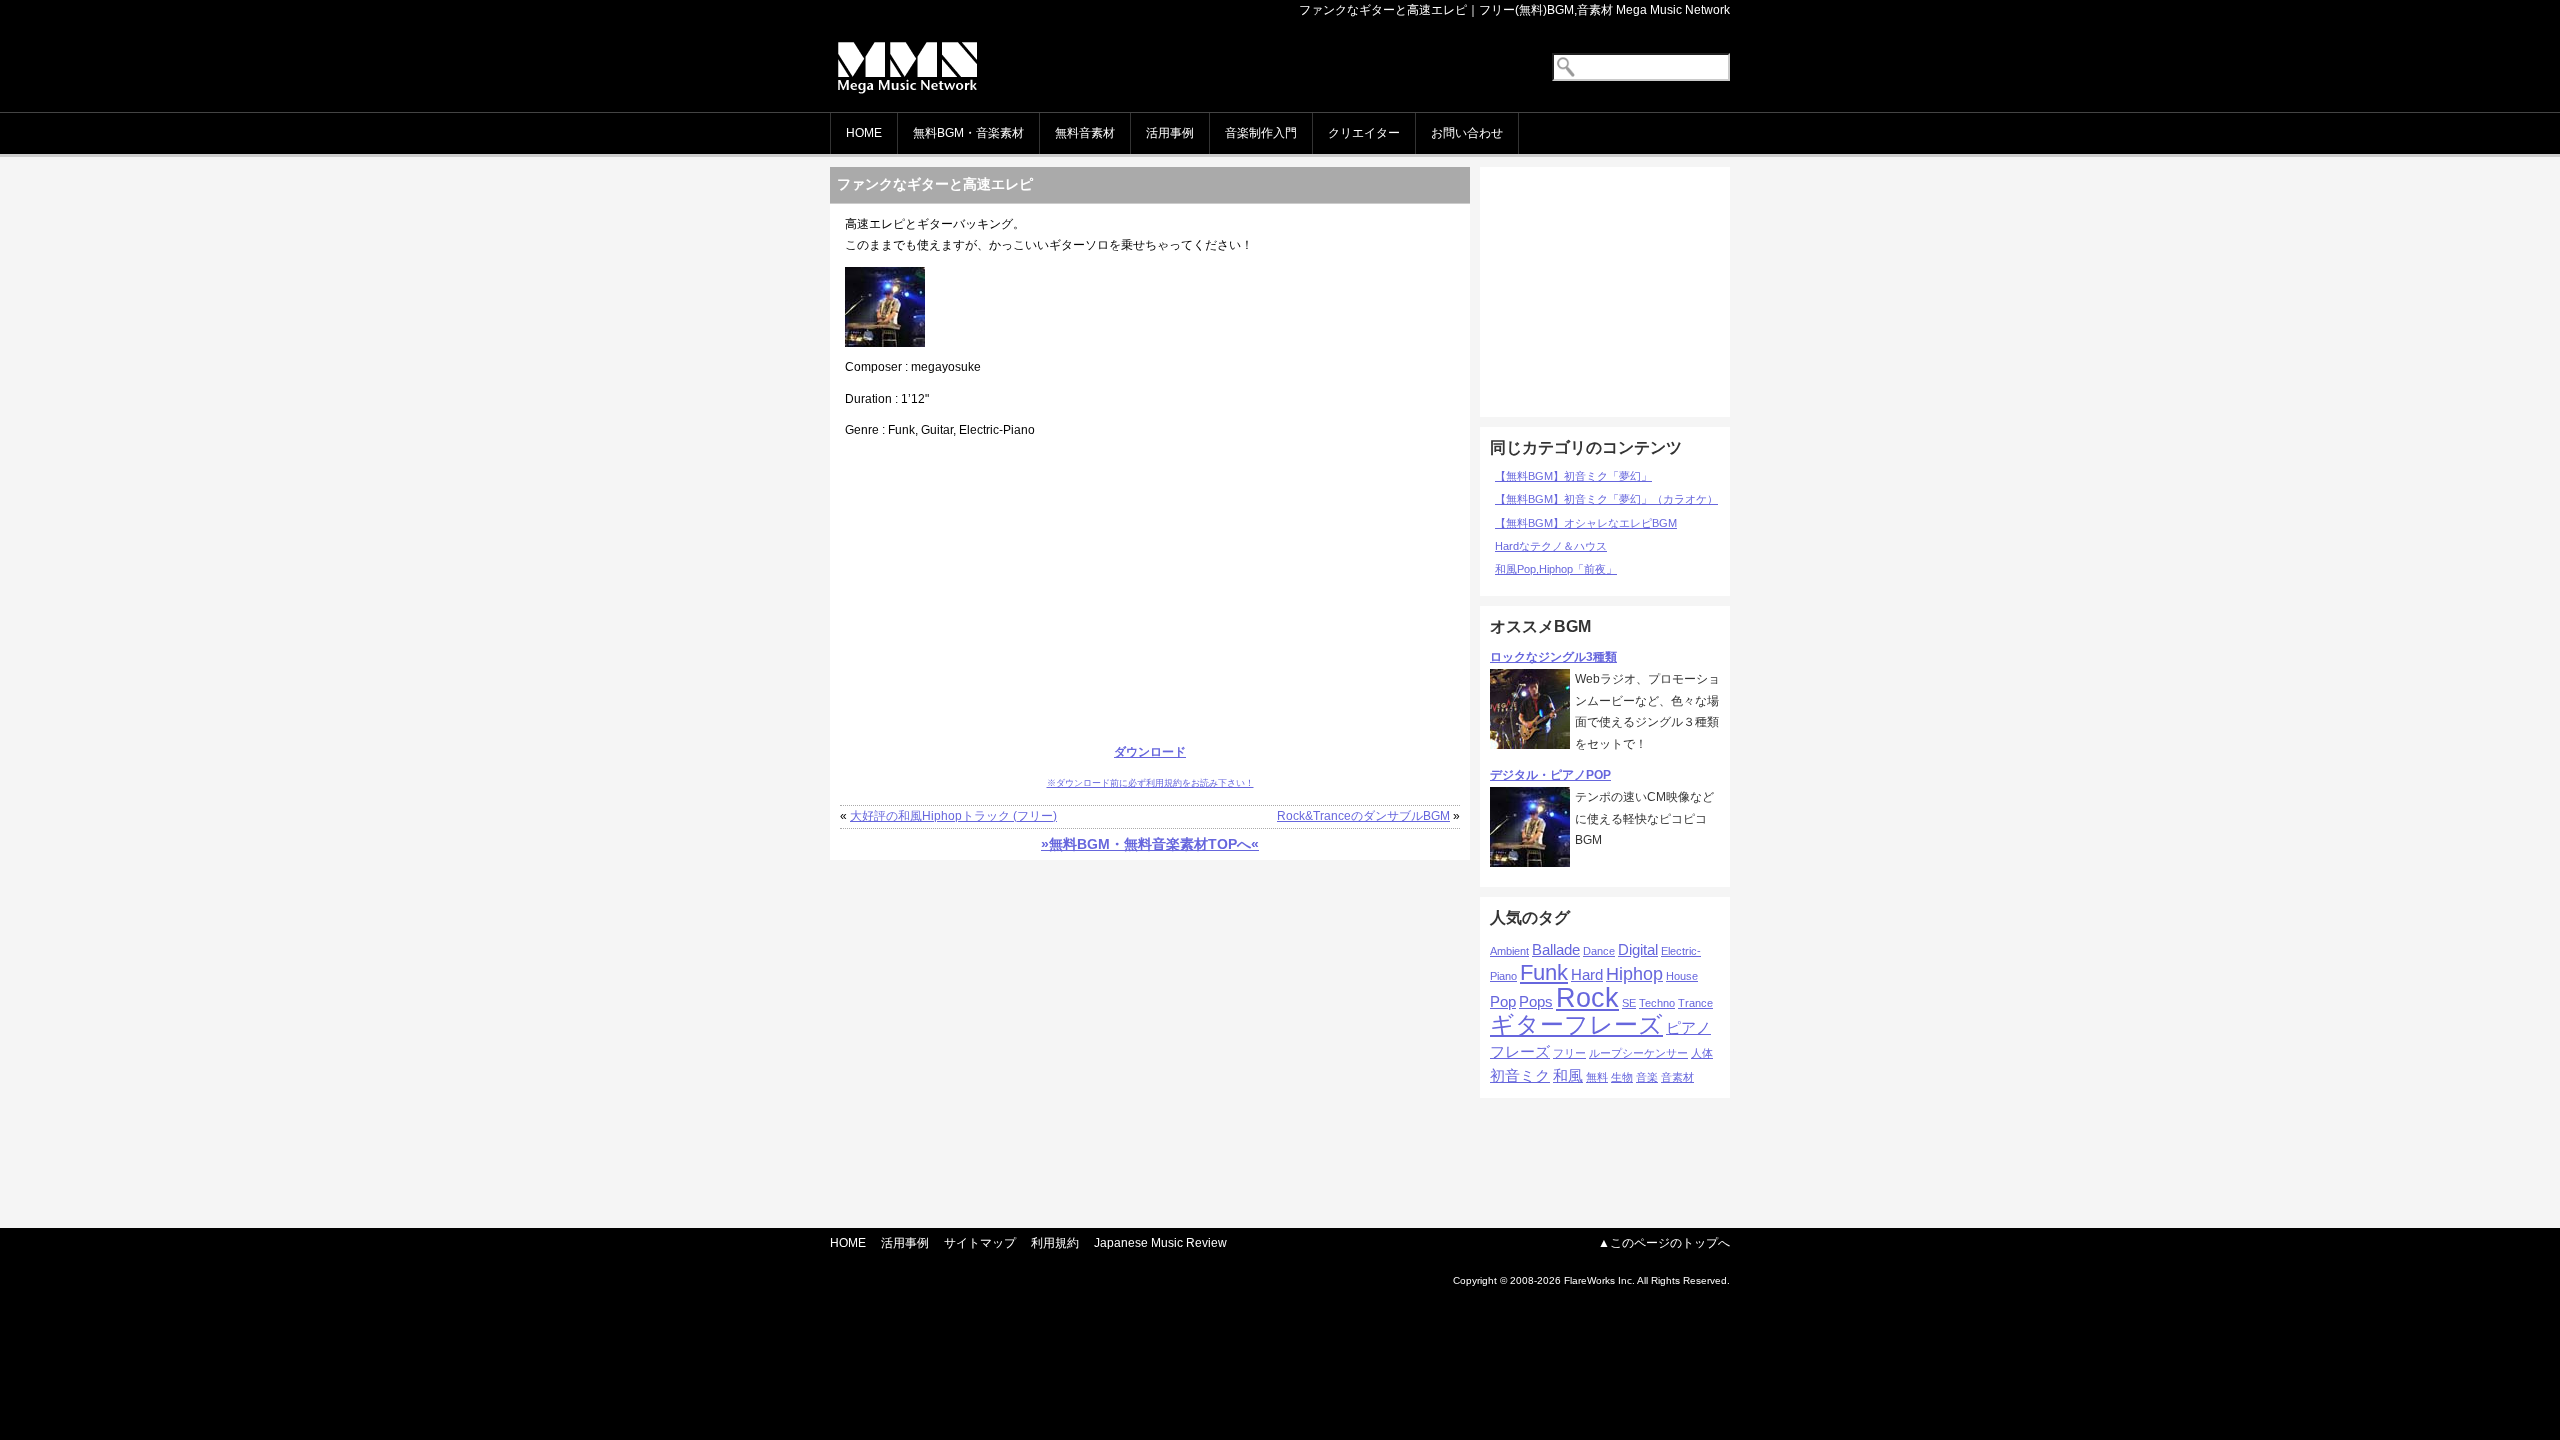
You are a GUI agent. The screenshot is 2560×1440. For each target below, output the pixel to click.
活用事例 (1170, 133)
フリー (1569, 1053)
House (1682, 976)
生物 (1622, 1077)
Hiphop (1634, 974)
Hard (1587, 974)
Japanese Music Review (1160, 1243)
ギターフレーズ (1576, 1024)
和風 (1568, 1075)
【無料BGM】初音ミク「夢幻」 (1573, 476)
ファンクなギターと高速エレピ (935, 184)
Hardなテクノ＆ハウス (1551, 546)
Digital (1638, 949)
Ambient (1509, 951)
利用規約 (1055, 1243)
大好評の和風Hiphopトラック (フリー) (953, 816)
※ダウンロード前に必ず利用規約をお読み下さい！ (1150, 783)
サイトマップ (980, 1243)
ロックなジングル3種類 (1553, 657)
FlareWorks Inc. (1599, 1280)
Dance (1599, 951)
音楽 (1647, 1077)
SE (1629, 1003)
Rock (1587, 998)
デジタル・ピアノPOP (1550, 775)
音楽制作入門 (1261, 133)
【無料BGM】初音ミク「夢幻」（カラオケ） (1606, 499)
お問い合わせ (1467, 133)
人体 (1702, 1053)
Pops (1536, 1001)
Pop (1503, 1001)
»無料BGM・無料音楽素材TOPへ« (1150, 844)
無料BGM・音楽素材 (968, 133)
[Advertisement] (1150, 592)
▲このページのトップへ (1664, 1243)
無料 (1597, 1077)
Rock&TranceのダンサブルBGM (1363, 816)
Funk (1544, 972)
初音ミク (1520, 1075)
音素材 (1677, 1077)
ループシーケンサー (1638, 1053)
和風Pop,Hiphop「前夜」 (1556, 569)
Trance (1695, 1003)
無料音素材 (1085, 133)
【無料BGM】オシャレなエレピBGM (1586, 523)
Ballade (1556, 949)
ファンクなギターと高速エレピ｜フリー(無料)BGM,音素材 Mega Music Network (1514, 10)
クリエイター (1364, 133)
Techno (1657, 1003)
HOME (864, 133)
